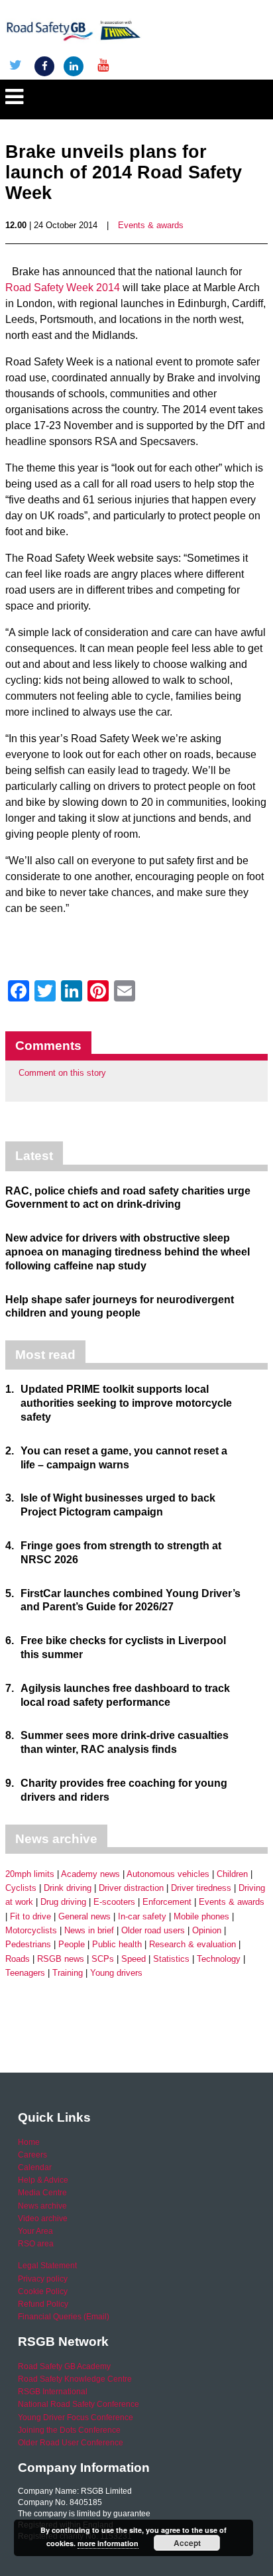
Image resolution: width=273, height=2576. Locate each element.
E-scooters (114, 1902)
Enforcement (167, 1902)
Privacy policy (43, 2279)
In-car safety (142, 1916)
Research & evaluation (192, 1944)
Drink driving (68, 1888)
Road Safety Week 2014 (63, 288)
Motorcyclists (31, 1930)
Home (29, 2142)
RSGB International (53, 2392)
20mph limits (30, 1874)
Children (232, 1874)
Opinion (207, 1930)
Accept (187, 2543)
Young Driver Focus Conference (76, 2417)
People (72, 1944)
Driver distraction (131, 1888)
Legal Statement (47, 2266)
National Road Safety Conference (79, 2404)
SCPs (103, 1959)
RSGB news (61, 1959)
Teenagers (25, 1973)
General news (84, 1916)
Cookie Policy (43, 2291)
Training (68, 1973)
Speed (134, 1959)
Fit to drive (30, 1916)
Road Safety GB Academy (64, 2366)
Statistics (171, 1959)
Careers (32, 2155)
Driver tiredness (201, 1888)
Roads (18, 1959)
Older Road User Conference (71, 2443)
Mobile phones (201, 1916)
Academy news (90, 1874)
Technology (219, 1959)
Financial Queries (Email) (64, 2317)
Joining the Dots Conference (69, 2430)
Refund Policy (43, 2304)
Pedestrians (28, 1944)
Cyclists (21, 1888)
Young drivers (116, 1973)
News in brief (89, 1930)
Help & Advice (43, 2180)
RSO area (36, 2244)
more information (108, 2543)
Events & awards (151, 225)
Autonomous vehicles (168, 1874)
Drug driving (63, 1902)
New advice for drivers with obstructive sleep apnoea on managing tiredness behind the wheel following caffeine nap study (128, 1252)
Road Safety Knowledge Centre (75, 2379)
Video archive (43, 2219)
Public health (117, 1944)
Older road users (153, 1930)
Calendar (35, 2167)
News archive (42, 2206)
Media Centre (42, 2193)
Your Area (35, 2231)
